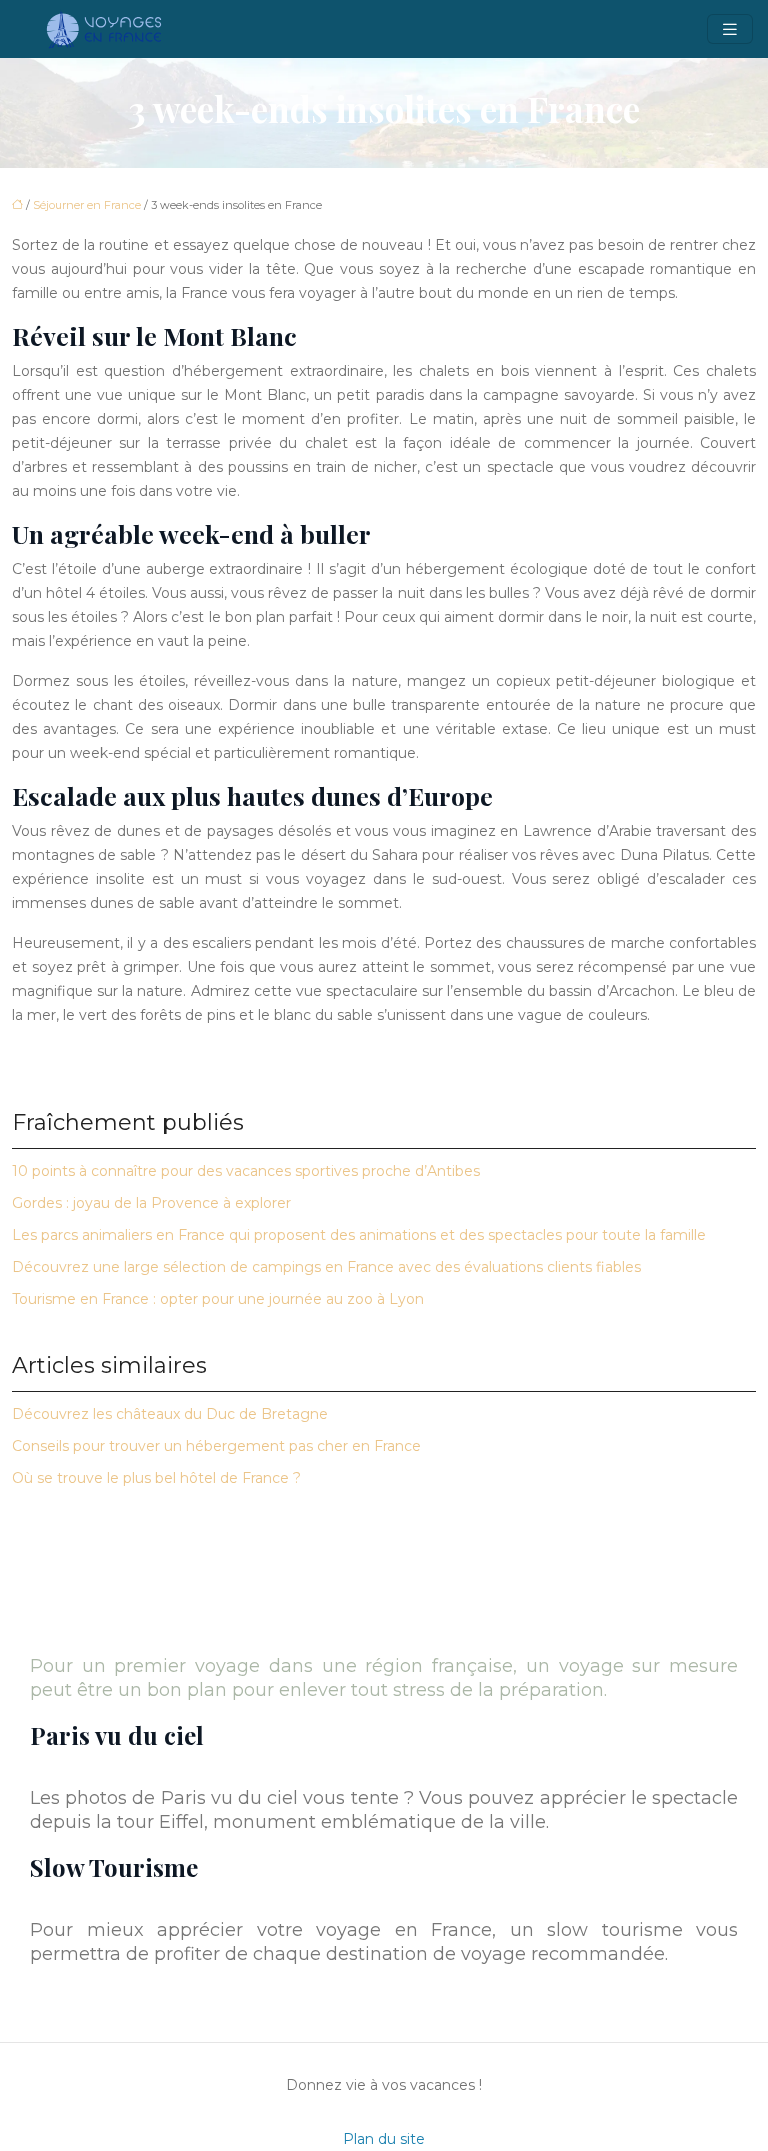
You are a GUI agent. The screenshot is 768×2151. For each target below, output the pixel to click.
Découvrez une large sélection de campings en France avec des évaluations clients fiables (326, 1267)
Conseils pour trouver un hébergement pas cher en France (216, 1446)
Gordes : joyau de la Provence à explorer (151, 1203)
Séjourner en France (87, 205)
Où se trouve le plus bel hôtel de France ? (156, 1478)
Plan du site (384, 2139)
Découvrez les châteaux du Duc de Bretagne (170, 1414)
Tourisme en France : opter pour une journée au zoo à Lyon (218, 1299)
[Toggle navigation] (730, 29)
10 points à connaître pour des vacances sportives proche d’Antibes (246, 1171)
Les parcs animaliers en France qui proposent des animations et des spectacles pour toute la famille (359, 1235)
